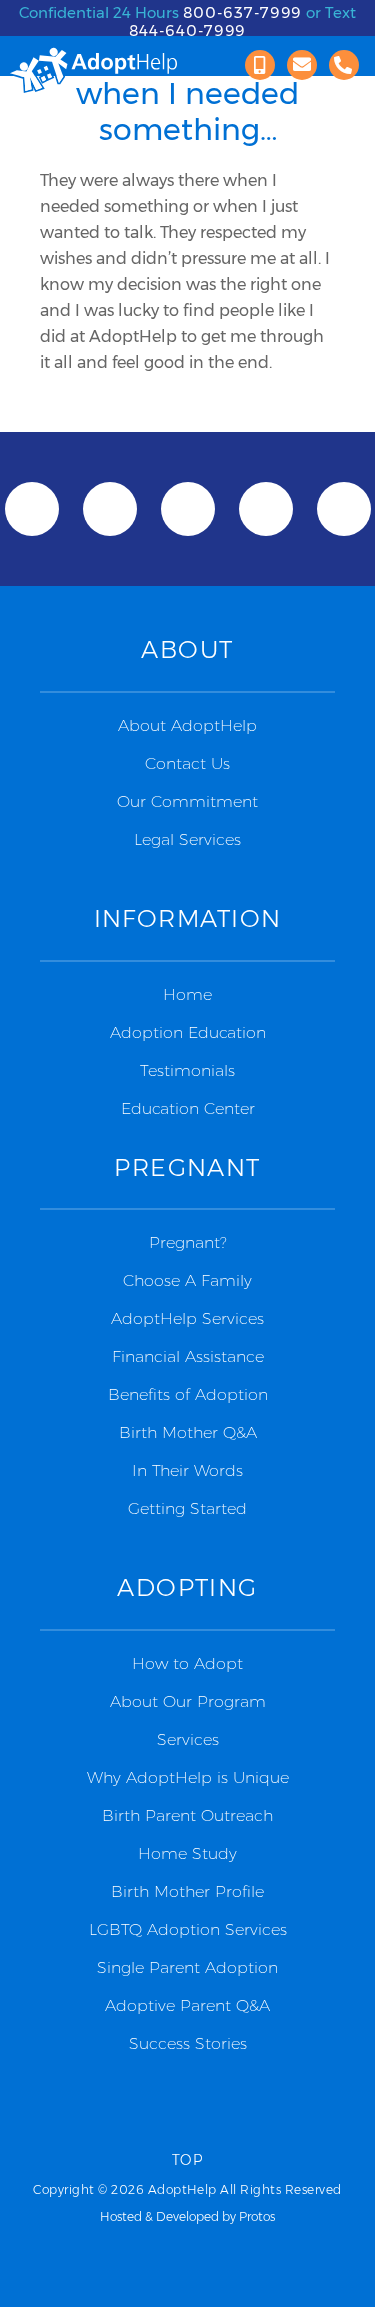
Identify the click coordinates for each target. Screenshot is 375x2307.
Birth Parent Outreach (187, 1815)
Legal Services (187, 839)
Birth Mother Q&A (188, 1432)
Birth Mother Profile (187, 1891)
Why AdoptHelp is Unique (188, 1777)
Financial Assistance (188, 1356)
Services (188, 1739)
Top (187, 2160)
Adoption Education (188, 1032)
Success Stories (188, 2043)
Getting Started (187, 1508)
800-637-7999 (243, 12)
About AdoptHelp (187, 725)
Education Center (188, 1108)
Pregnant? (188, 1242)
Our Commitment (187, 801)
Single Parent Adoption (187, 1967)
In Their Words (187, 1470)
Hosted (121, 2216)
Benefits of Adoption (188, 1394)
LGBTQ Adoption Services (188, 1929)
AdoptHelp (93, 71)
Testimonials (187, 1070)
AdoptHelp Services (187, 1318)
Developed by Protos (215, 2216)
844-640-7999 (188, 30)
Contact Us (187, 763)
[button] (260, 65)
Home (187, 994)
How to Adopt (187, 1663)
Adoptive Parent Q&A (187, 2005)
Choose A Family (187, 1280)
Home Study (187, 1853)
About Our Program (188, 1701)
